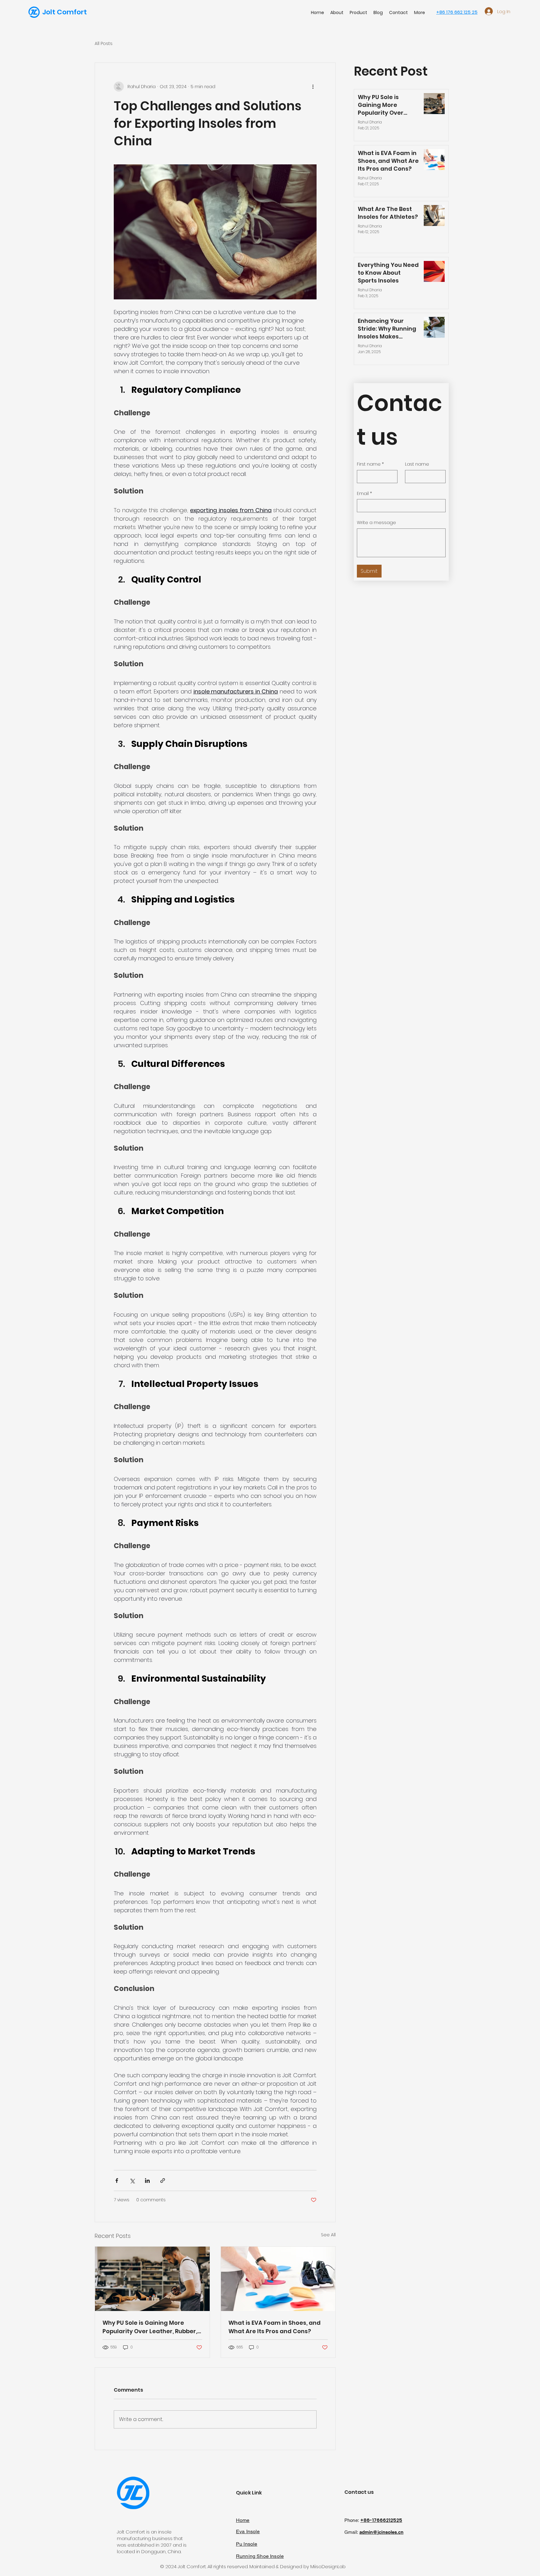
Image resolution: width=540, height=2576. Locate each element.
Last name (417, 464)
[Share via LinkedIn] (147, 2181)
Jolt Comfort (65, 12)
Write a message (376, 523)
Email (364, 494)
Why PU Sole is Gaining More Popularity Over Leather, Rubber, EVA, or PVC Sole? (150, 2327)
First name (370, 464)
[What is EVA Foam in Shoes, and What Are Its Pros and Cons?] (278, 2279)
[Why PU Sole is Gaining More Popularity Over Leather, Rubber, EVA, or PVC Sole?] (152, 2279)
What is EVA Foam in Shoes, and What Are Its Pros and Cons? (275, 2327)
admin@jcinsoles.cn (381, 2532)
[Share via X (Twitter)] (132, 2181)
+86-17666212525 (381, 2520)
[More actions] (313, 87)
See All (328, 2235)
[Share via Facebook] (117, 2181)
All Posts (104, 44)
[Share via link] (163, 2181)
